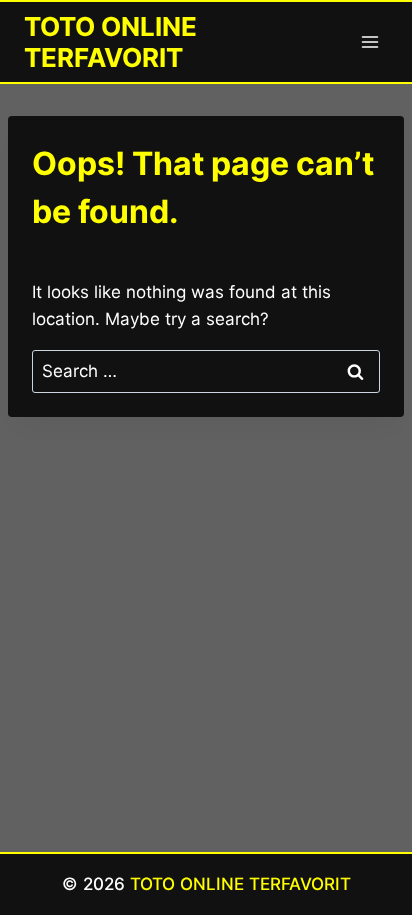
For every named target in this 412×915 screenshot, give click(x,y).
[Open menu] (369, 41)
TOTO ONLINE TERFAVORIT (240, 884)
